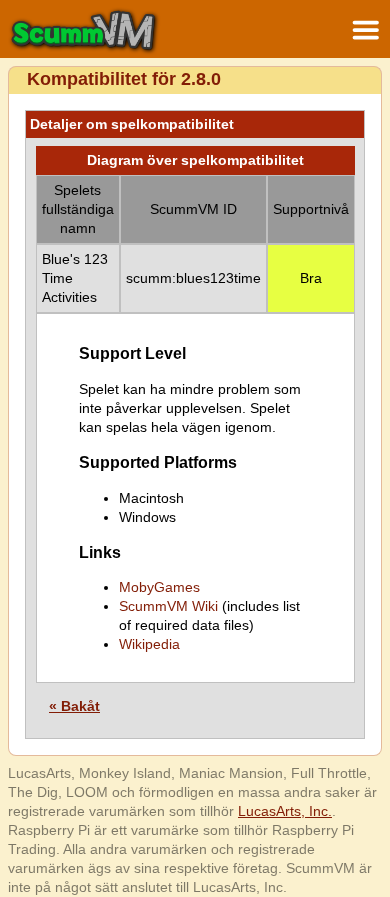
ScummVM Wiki (168, 606)
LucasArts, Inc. (285, 811)
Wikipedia (149, 644)
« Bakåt (74, 706)
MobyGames (159, 587)
